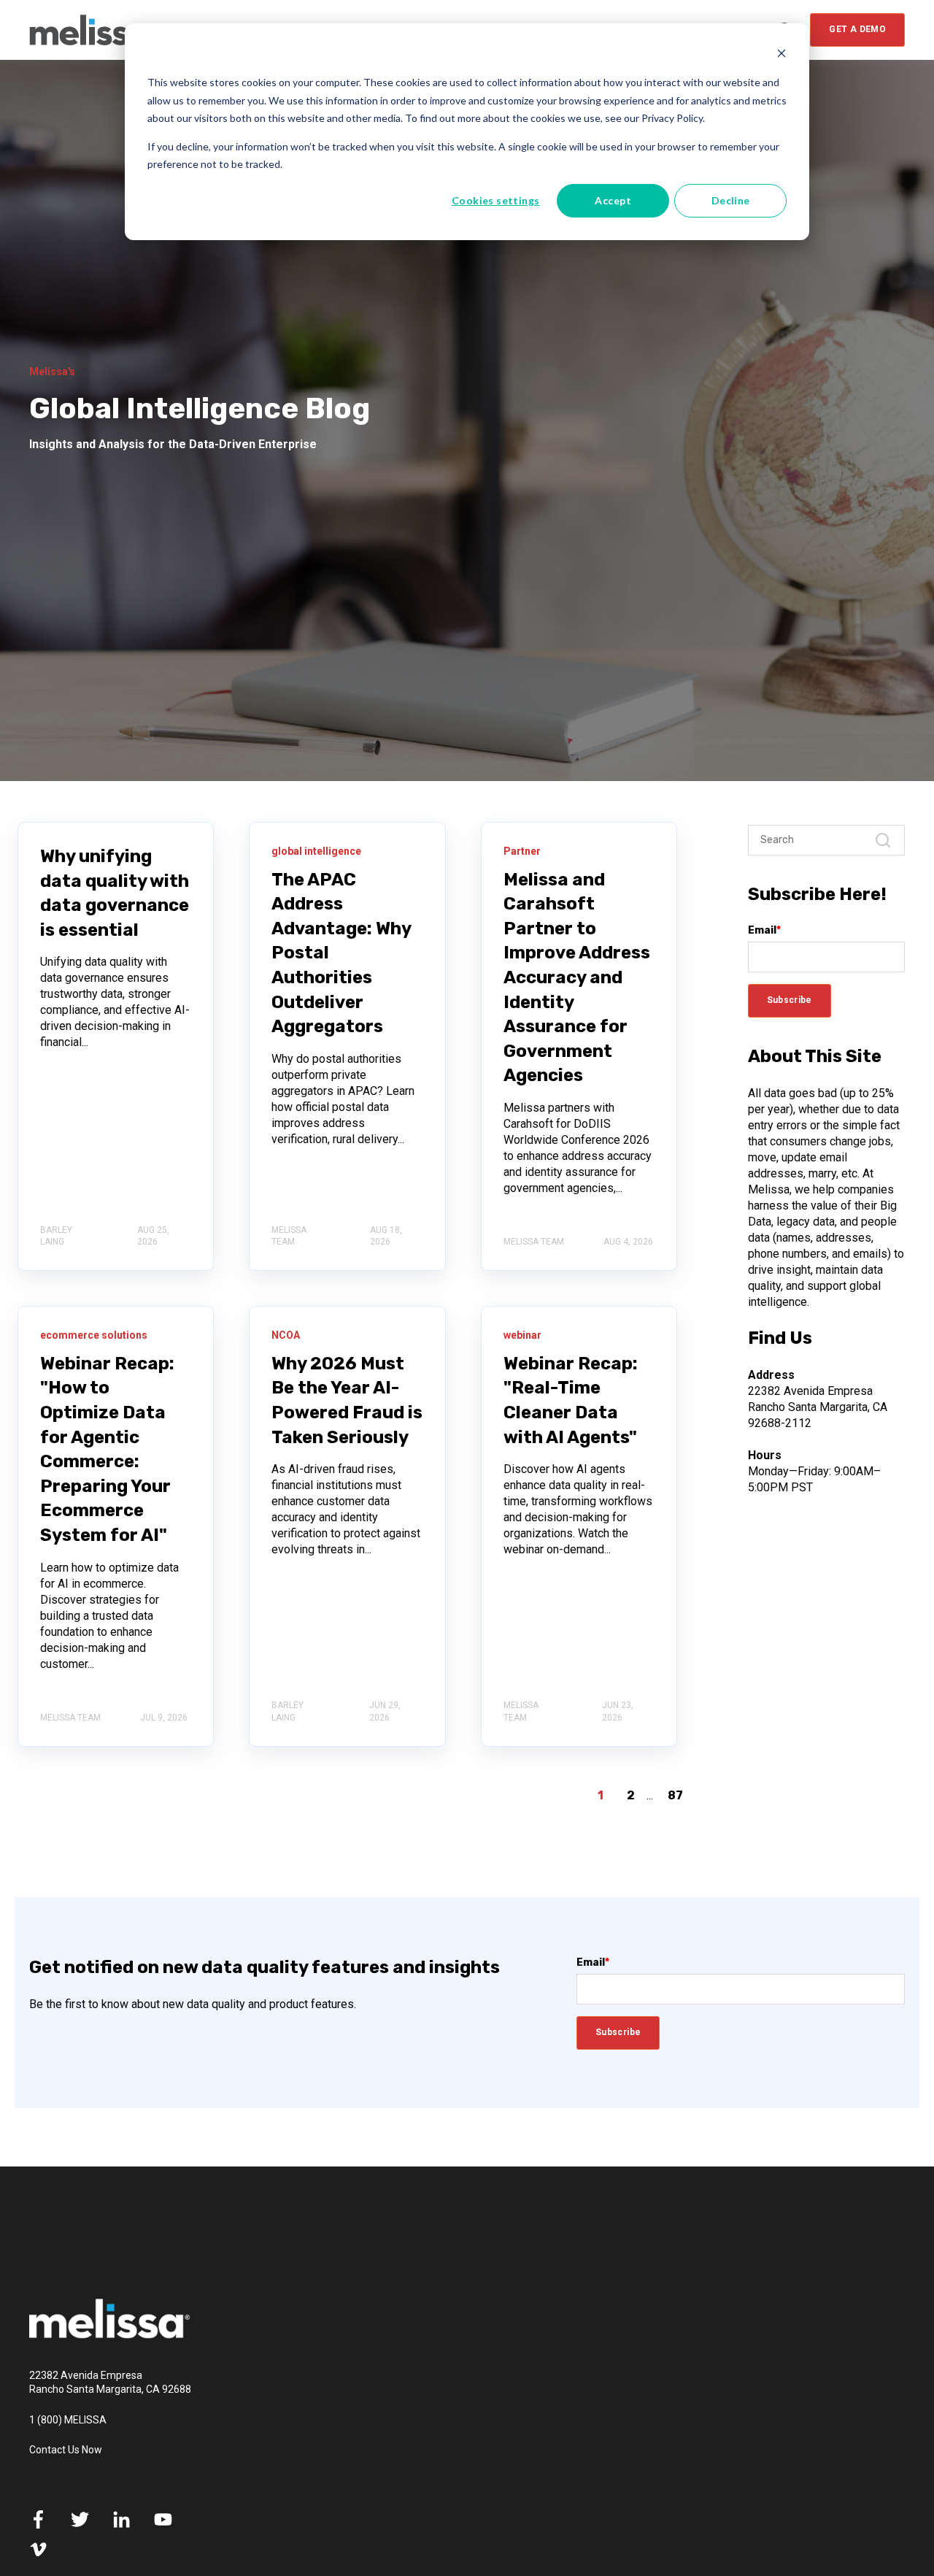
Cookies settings (496, 200)
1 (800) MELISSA (68, 2420)
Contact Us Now (66, 2450)
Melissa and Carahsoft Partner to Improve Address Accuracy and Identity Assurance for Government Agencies (577, 978)
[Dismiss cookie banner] (781, 55)
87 (675, 1795)
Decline (731, 200)
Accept (613, 200)
